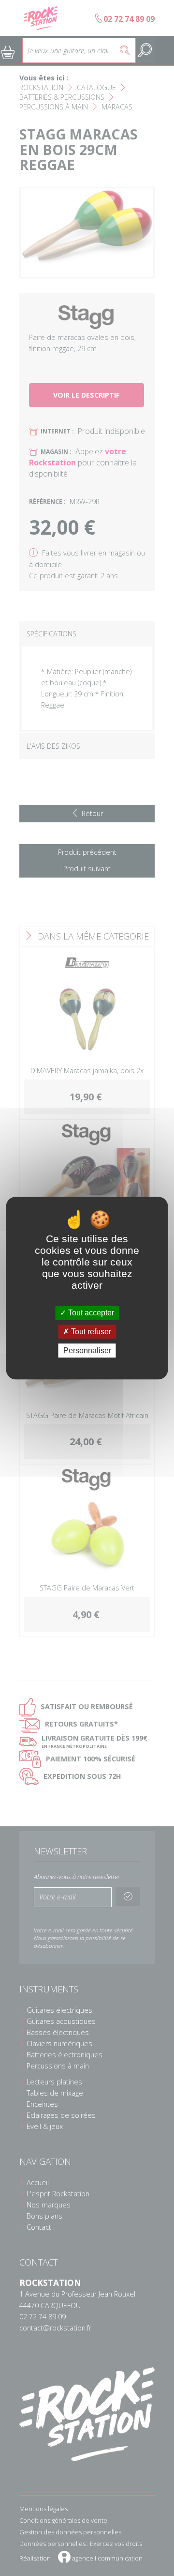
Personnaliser (87, 1350)
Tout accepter (90, 1313)
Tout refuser (90, 1332)
